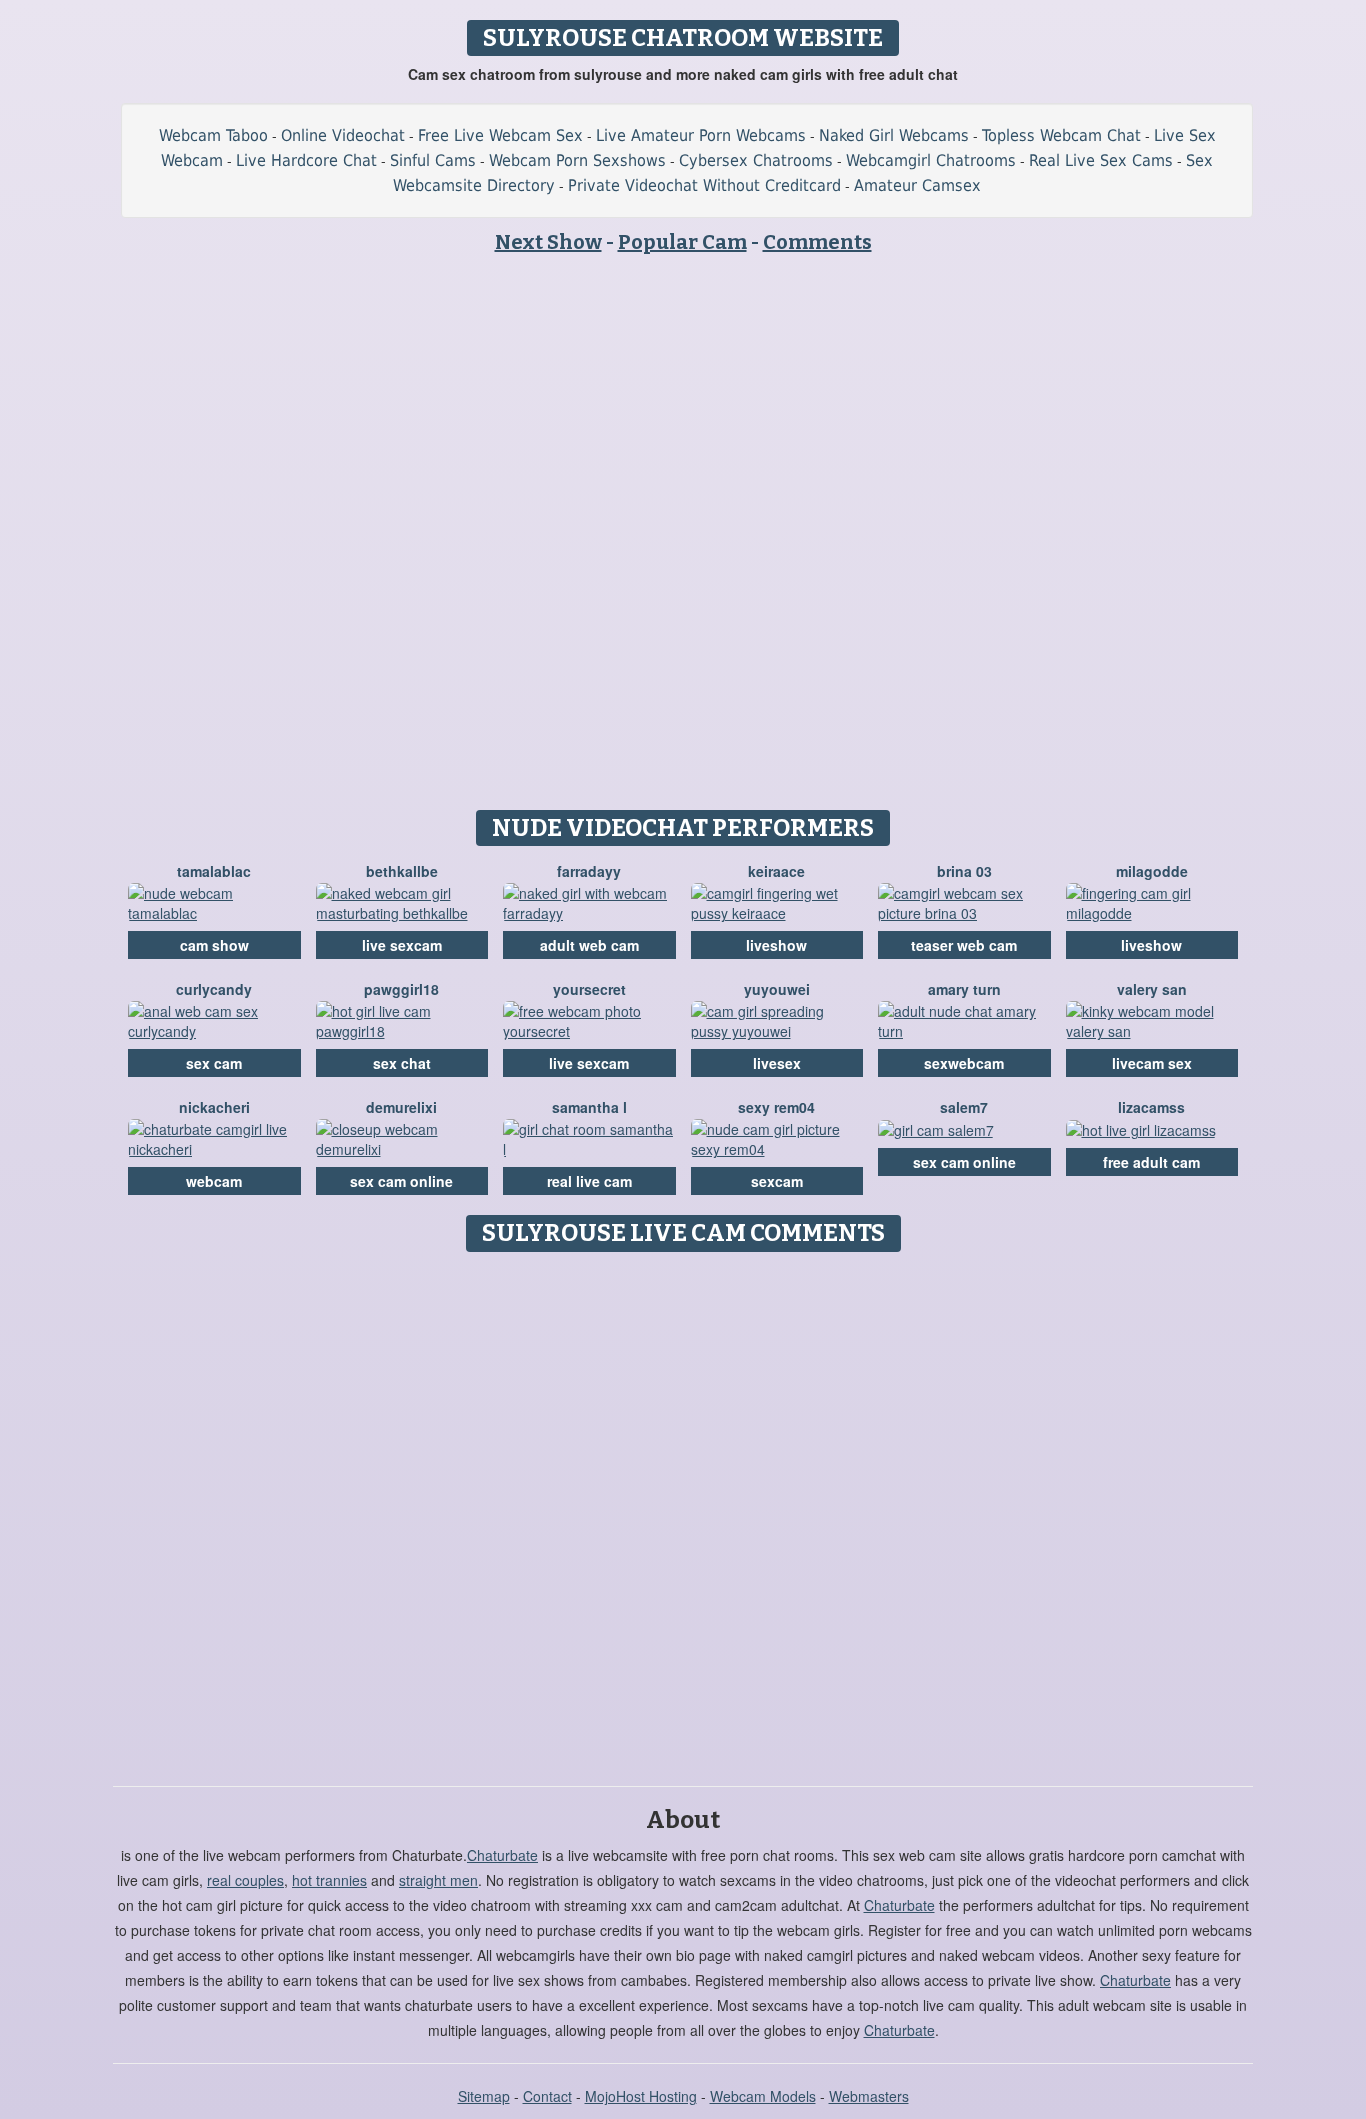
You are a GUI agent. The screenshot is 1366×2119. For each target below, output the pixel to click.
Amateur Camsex (917, 185)
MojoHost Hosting (641, 2096)
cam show (214, 945)
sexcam (777, 1181)
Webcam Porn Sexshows (577, 160)
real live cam (589, 1181)
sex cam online (401, 1181)
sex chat (402, 1063)
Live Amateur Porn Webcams (701, 135)
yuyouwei (777, 989)
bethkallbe (402, 871)
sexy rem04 (776, 1107)
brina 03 (964, 871)
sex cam (214, 1063)
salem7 (964, 1107)
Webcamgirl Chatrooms (931, 160)
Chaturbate (502, 1855)
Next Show (548, 242)
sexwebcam (964, 1063)
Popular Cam (682, 242)
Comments (817, 242)
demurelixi (401, 1107)
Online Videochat (343, 135)
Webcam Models (763, 2096)
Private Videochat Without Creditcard (704, 185)
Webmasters (869, 2096)
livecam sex (1152, 1063)
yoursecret (589, 989)
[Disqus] (683, 1512)
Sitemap (484, 2096)
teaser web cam (964, 945)
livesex (777, 1063)
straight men (438, 1880)
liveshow (776, 945)
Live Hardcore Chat (306, 160)
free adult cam (1151, 1162)
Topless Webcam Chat (1061, 135)
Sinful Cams (433, 160)
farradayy (589, 871)
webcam (214, 1181)
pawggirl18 (401, 989)
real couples (245, 1880)
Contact (547, 2096)
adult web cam (589, 945)
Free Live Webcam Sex (500, 135)
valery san (1152, 989)
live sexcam (402, 945)
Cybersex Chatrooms (756, 160)
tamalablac (214, 871)
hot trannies (329, 1880)
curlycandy (214, 989)
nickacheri (214, 1107)
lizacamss (1151, 1107)
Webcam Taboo (213, 135)
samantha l (589, 1107)
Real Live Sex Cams (1101, 160)
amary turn (964, 989)
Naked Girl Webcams (894, 135)
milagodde (1152, 871)
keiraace (776, 871)
